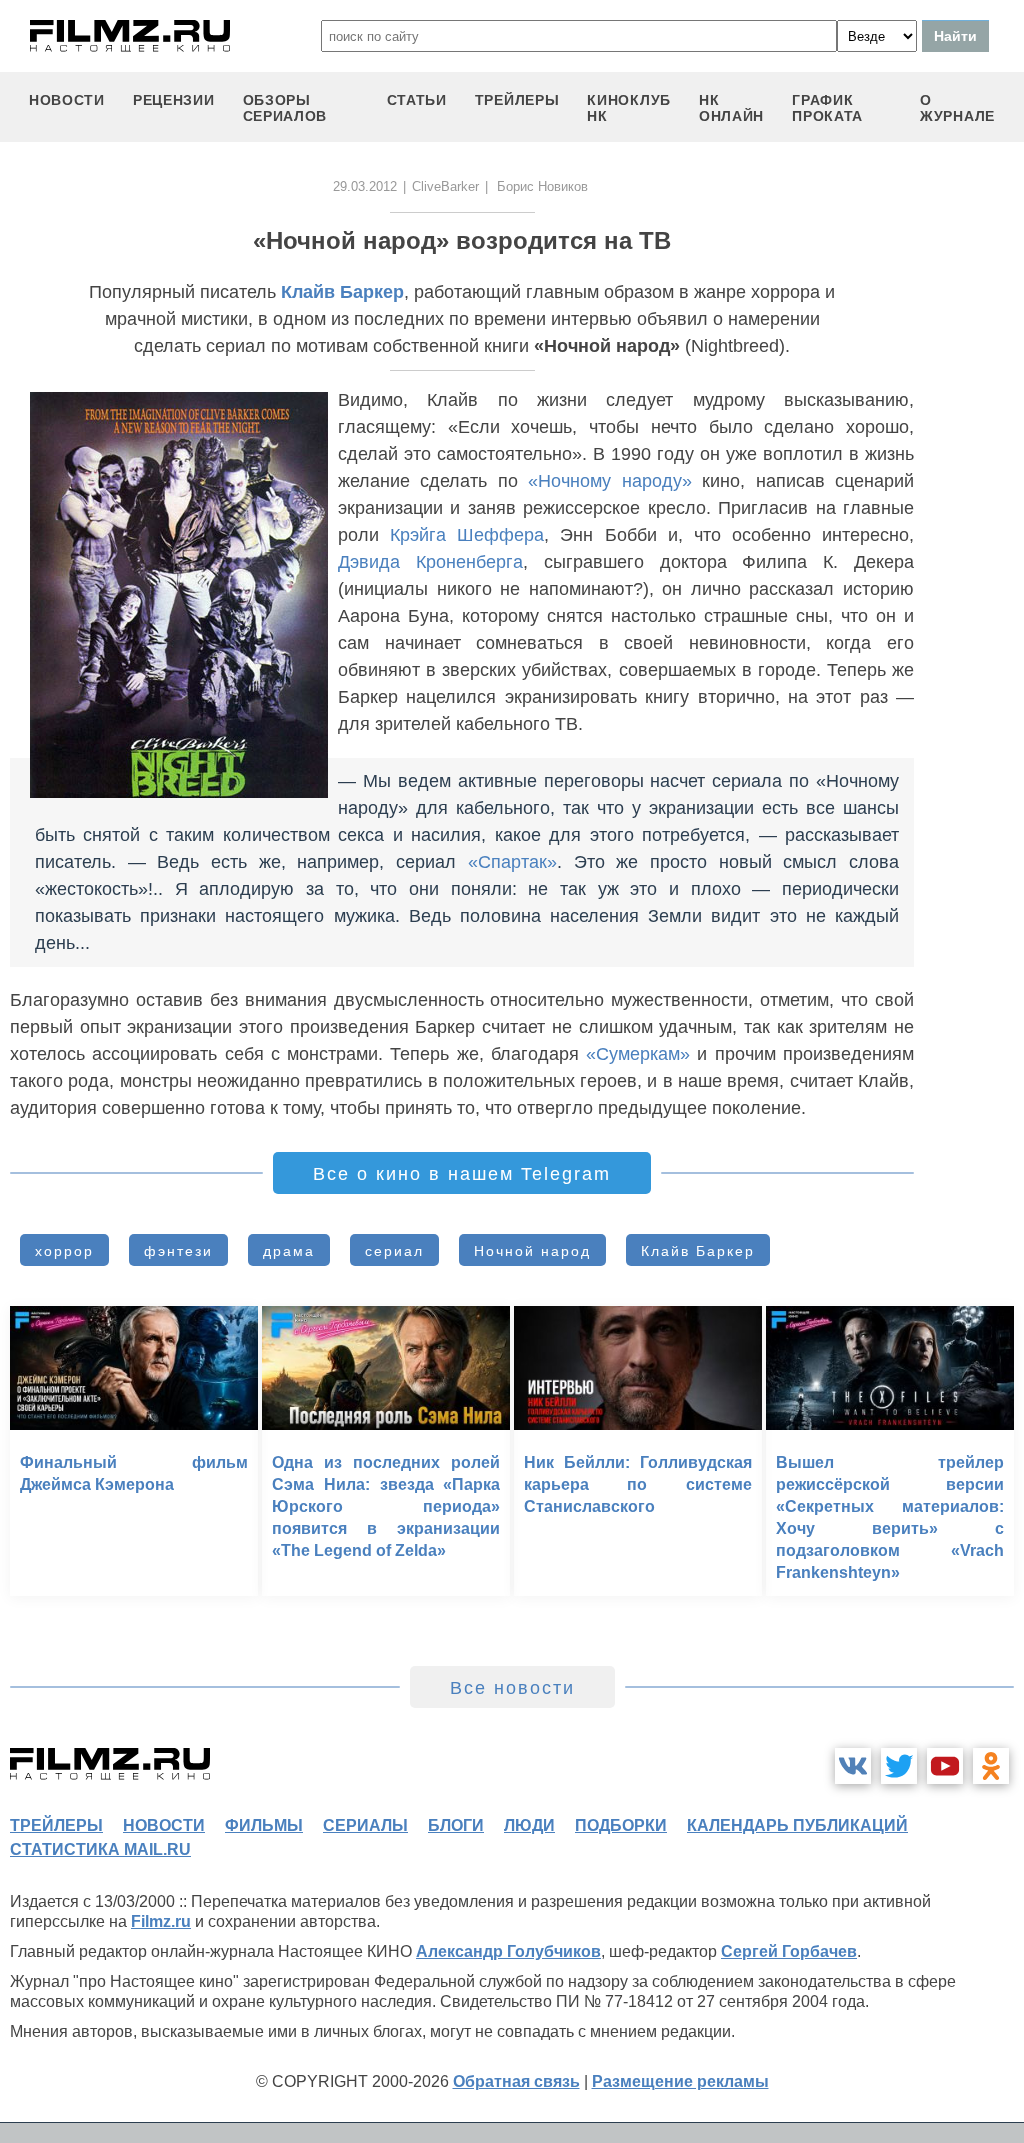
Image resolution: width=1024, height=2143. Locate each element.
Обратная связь (516, 2081)
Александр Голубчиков (508, 1951)
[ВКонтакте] (853, 1766)
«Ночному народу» (609, 481)
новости (67, 100)
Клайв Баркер (342, 292)
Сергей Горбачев (789, 1951)
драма (289, 1251)
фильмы (264, 1825)
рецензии (174, 100)
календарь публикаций (797, 1825)
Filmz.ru (161, 1921)
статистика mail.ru (100, 1849)
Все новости (512, 1688)
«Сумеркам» (638, 1054)
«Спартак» (512, 862)
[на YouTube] (945, 1766)
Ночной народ (532, 1251)
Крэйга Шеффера (467, 535)
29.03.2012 (365, 186)
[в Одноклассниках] (991, 1766)
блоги (456, 1825)
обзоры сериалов (285, 108)
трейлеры (517, 100)
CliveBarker (445, 186)
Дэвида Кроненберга (430, 562)
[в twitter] (899, 1766)
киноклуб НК (629, 108)
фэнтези (178, 1251)
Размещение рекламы (680, 2081)
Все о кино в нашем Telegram (462, 1174)
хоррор (64, 1251)
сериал (394, 1251)
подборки (621, 1825)
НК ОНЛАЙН (731, 108)
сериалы (365, 1825)
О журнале (957, 108)
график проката (827, 108)
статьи (417, 100)
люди (529, 1825)
